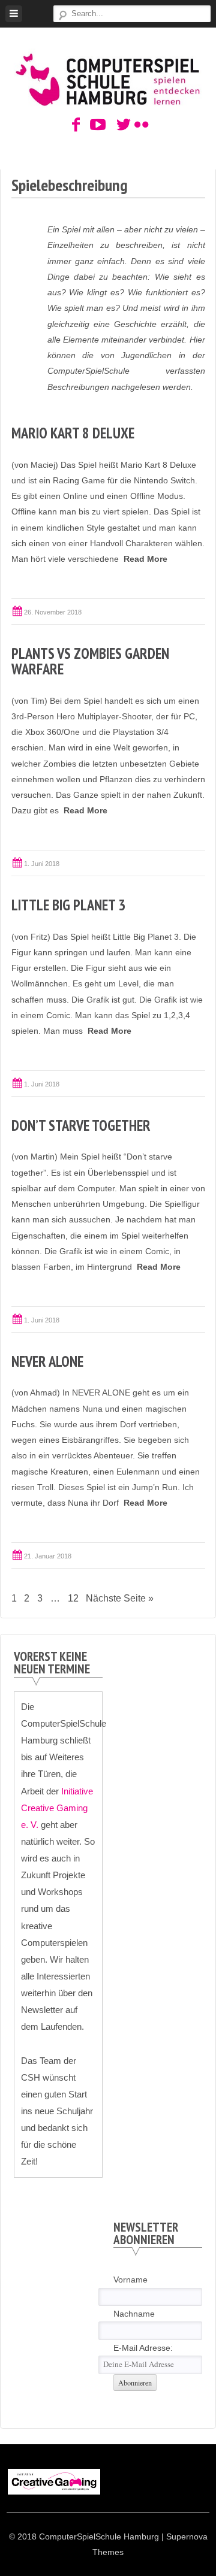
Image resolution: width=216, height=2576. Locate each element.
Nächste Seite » (120, 1598)
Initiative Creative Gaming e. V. (57, 1808)
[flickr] (140, 125)
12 (73, 1598)
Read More (145, 559)
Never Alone (47, 1361)
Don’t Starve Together (81, 1125)
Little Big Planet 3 (68, 905)
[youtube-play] (95, 125)
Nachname (134, 2314)
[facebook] (76, 125)
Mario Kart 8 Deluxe (73, 433)
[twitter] (121, 125)
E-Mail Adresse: (143, 2348)
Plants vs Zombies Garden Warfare (90, 661)
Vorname (130, 2280)
